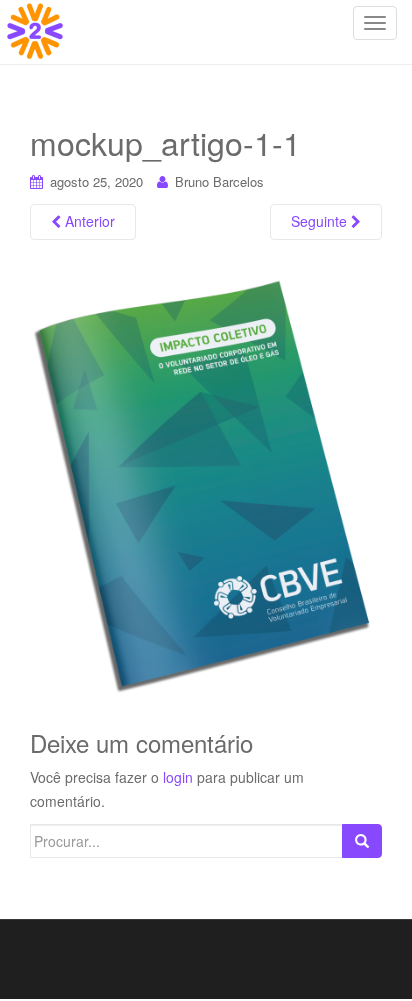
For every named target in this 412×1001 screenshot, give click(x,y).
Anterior (88, 221)
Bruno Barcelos (219, 181)
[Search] (362, 841)
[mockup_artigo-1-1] (206, 488)
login (178, 777)
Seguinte (321, 221)
